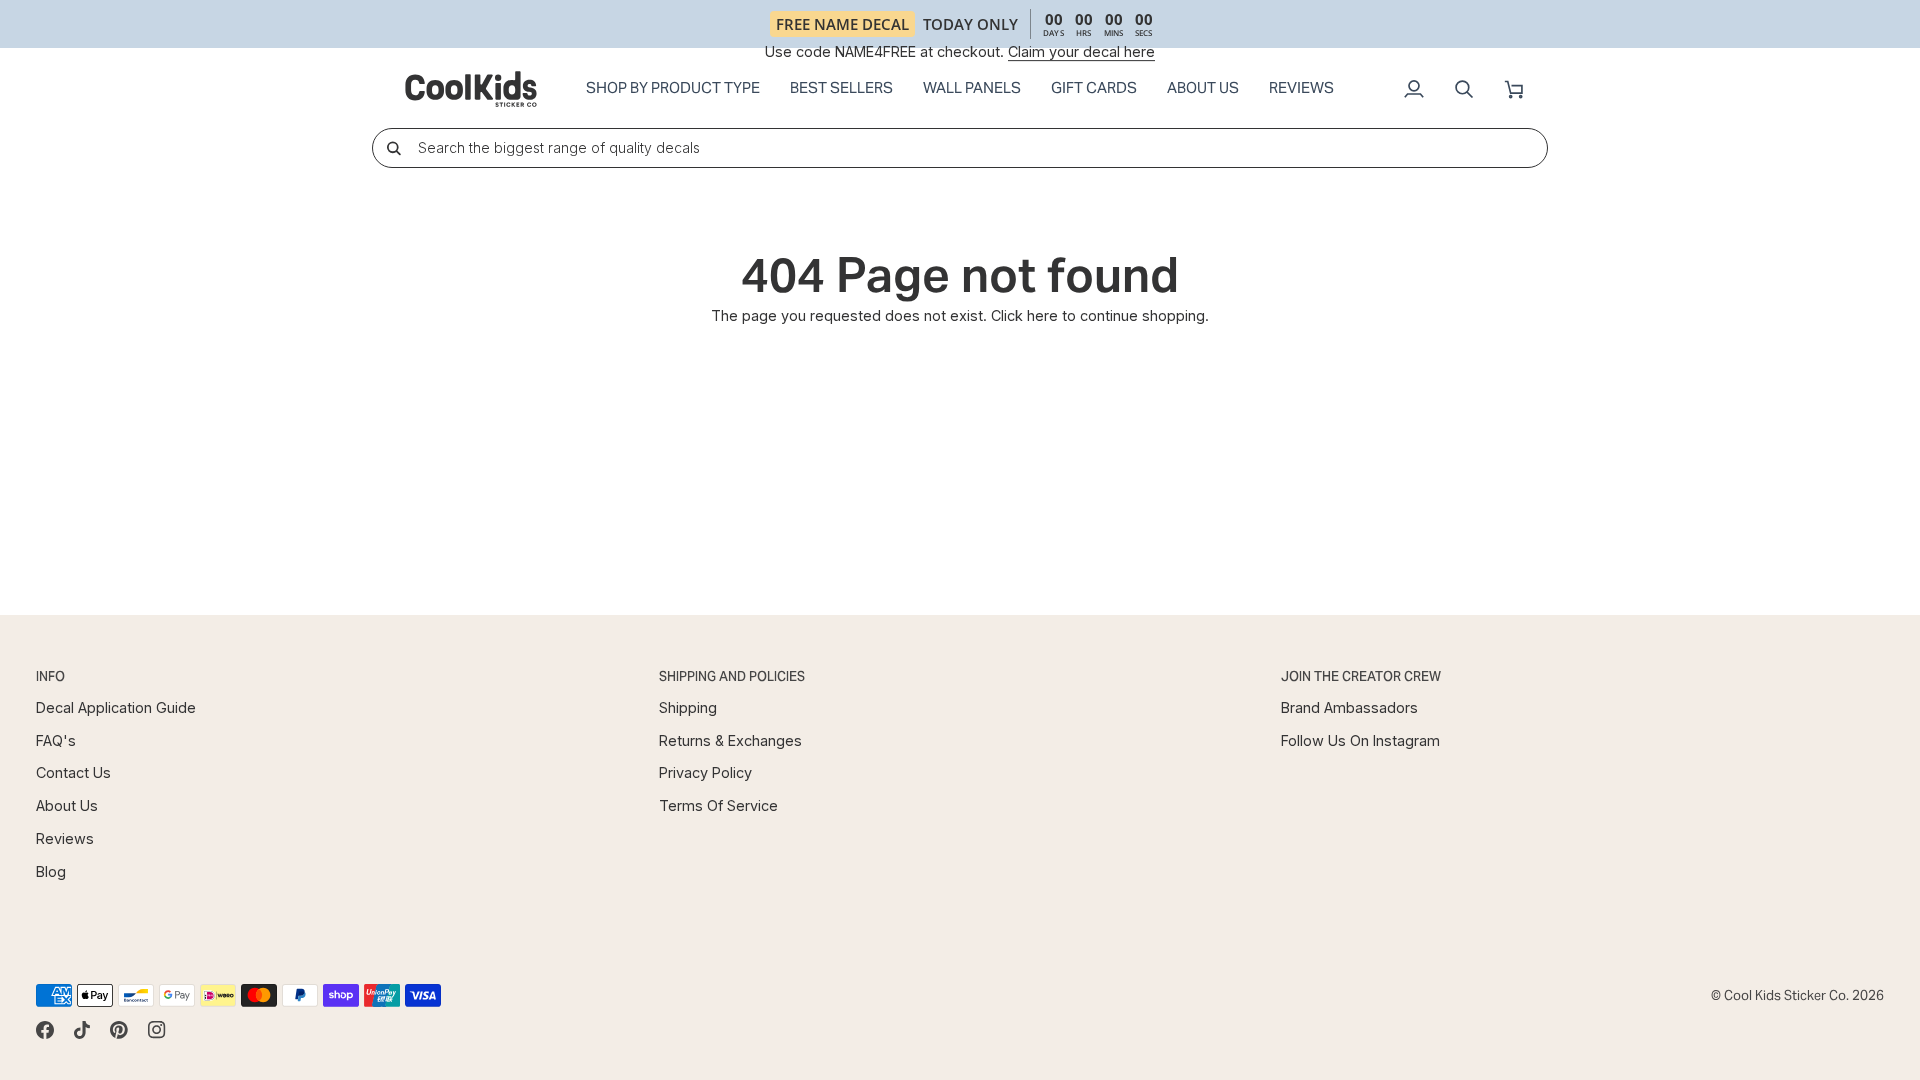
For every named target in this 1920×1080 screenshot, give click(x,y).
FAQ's (56, 740)
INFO (50, 676)
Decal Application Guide (116, 707)
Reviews (65, 838)
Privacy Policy (705, 772)
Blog (51, 871)
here (1042, 315)
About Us (67, 805)
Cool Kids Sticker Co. (1786, 995)
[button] (673, 89)
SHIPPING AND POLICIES (732, 676)
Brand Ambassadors (1349, 707)
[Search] (393, 147)
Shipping (688, 707)
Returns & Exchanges (730, 740)
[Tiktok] (82, 1030)
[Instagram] (157, 1030)
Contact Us (73, 772)
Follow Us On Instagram (1360, 740)
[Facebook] (45, 1030)
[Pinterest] (119, 1030)
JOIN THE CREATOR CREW (1361, 676)
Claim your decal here (1081, 51)
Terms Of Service (718, 805)
